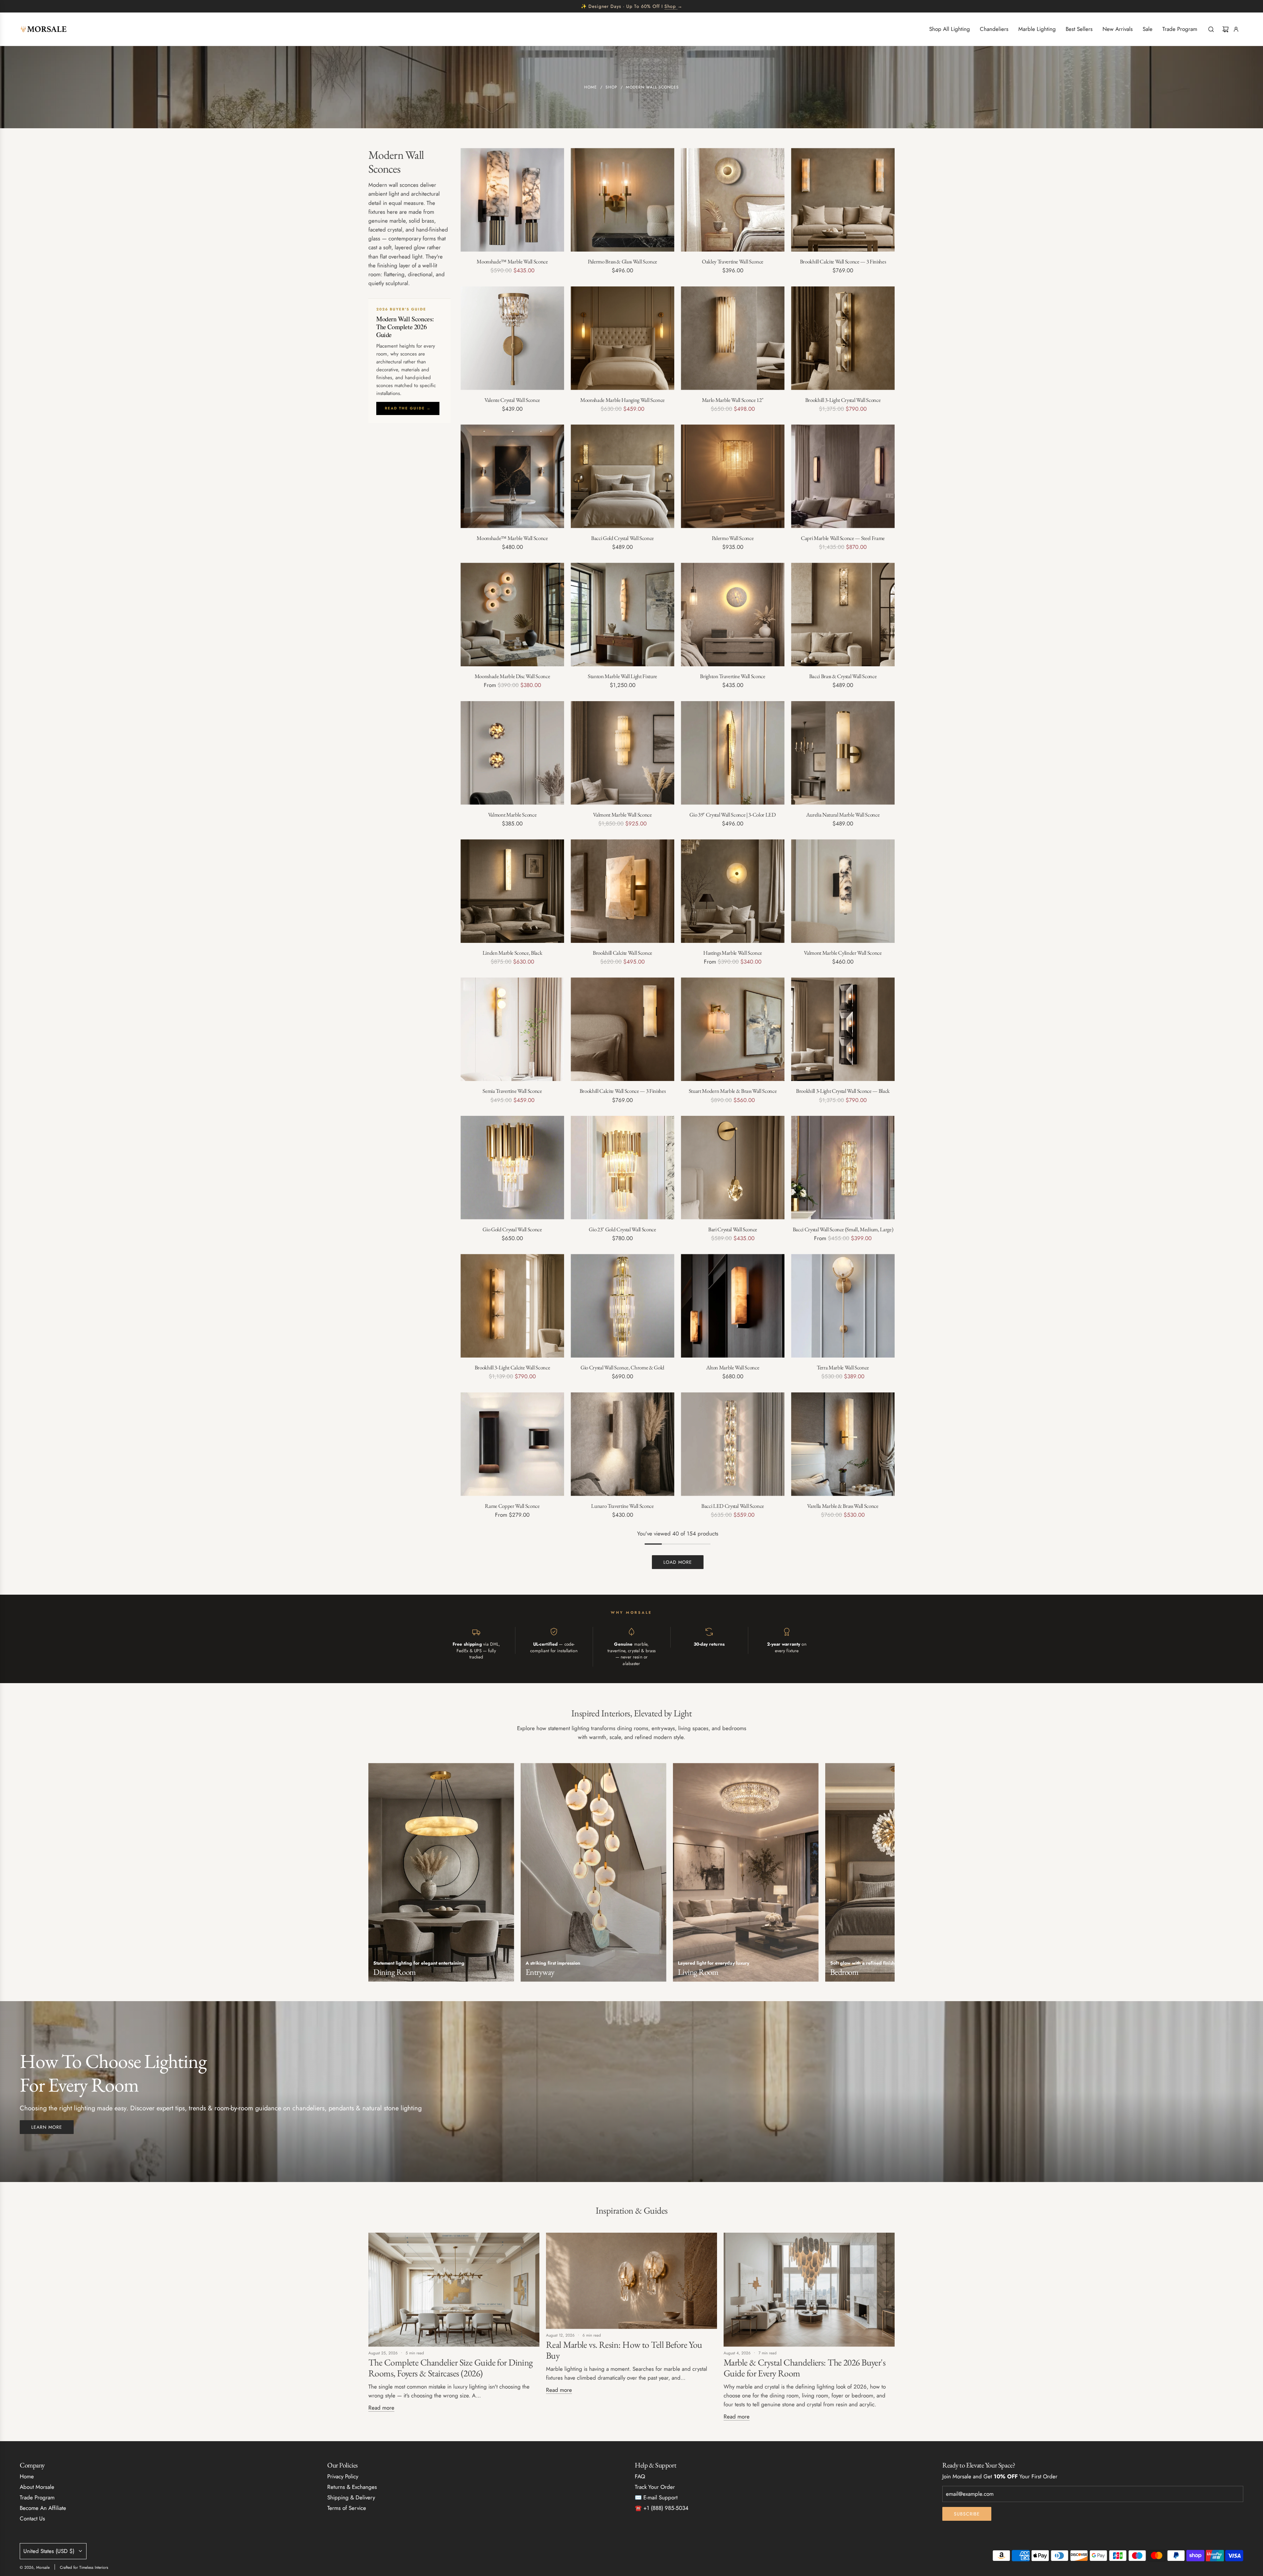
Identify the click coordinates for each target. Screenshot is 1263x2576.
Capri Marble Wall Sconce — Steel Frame (843, 538)
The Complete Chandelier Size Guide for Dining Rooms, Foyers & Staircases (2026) (451, 2368)
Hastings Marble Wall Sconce (733, 953)
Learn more (47, 2127)
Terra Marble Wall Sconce (843, 1367)
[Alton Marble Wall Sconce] (733, 1306)
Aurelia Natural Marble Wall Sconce (843, 815)
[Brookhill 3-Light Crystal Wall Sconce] (843, 338)
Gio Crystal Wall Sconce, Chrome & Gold (622, 1367)
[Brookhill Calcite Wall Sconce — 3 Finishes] (843, 200)
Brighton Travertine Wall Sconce (732, 676)
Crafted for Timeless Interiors (84, 2567)
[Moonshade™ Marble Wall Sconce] (512, 200)
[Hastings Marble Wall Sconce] (733, 891)
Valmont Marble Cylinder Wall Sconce (843, 953)
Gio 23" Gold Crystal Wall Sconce (622, 1229)
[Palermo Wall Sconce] (733, 476)
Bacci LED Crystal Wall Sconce (733, 1506)
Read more (381, 2408)
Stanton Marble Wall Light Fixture (622, 676)
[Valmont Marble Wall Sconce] (622, 753)
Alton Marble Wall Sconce (733, 1367)
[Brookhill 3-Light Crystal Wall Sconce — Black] (843, 1029)
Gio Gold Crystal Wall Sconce (512, 1229)
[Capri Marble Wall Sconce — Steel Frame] (843, 476)
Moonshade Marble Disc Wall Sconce (512, 676)
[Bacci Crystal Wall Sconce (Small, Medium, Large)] (843, 1168)
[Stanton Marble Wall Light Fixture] (622, 614)
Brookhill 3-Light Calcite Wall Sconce (512, 1367)
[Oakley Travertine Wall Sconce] (733, 200)
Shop (670, 6)
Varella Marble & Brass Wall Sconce (843, 1506)
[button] (376, 1875)
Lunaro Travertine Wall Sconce (622, 1506)
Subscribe (967, 2514)
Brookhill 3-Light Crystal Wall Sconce (843, 400)
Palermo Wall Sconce (733, 538)
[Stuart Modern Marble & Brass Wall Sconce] (733, 1029)
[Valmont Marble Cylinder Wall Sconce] (843, 891)
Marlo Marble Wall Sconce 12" (733, 400)
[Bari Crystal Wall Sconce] (733, 1168)
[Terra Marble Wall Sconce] (843, 1306)
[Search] (1211, 29)
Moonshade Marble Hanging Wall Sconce (622, 400)
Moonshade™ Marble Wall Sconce (512, 261)
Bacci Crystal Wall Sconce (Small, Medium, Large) (843, 1229)
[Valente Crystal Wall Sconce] (512, 338)
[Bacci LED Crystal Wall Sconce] (733, 1444)
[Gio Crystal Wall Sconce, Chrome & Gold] (622, 1306)
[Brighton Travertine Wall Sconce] (733, 614)
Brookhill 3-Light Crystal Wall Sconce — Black (843, 1091)
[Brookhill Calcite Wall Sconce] (622, 891)
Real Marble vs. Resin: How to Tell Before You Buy (624, 2350)
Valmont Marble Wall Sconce (622, 815)
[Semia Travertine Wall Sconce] (512, 1029)
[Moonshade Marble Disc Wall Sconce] (512, 614)
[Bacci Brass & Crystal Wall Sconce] (843, 614)
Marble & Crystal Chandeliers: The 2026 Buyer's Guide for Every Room (805, 2368)
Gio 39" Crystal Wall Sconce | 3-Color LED (732, 815)
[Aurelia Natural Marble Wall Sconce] (843, 753)
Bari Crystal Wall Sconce (733, 1229)
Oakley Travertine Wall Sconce (733, 261)
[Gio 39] (733, 753)
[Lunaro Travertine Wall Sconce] (622, 1444)
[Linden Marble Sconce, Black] (512, 891)
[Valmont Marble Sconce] (512, 753)
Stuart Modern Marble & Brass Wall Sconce (733, 1091)
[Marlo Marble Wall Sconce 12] (733, 338)
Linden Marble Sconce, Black (512, 953)
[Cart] (1226, 29)
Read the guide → (408, 408)
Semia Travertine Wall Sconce (512, 1091)
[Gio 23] (622, 1168)
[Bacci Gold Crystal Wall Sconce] (622, 476)
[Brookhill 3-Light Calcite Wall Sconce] (512, 1306)
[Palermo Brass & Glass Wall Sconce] (622, 200)
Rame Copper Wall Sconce (512, 1506)
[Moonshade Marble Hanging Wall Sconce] (622, 338)
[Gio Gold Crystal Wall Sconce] (512, 1168)
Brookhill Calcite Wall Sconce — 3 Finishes (843, 261)
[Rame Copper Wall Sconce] (512, 1444)
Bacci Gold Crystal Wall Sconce (622, 538)
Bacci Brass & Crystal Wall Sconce (843, 676)
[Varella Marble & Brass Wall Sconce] (843, 1444)
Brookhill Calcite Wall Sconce (622, 953)
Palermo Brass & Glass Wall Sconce (622, 261)
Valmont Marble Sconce (512, 815)
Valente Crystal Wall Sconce (512, 400)
